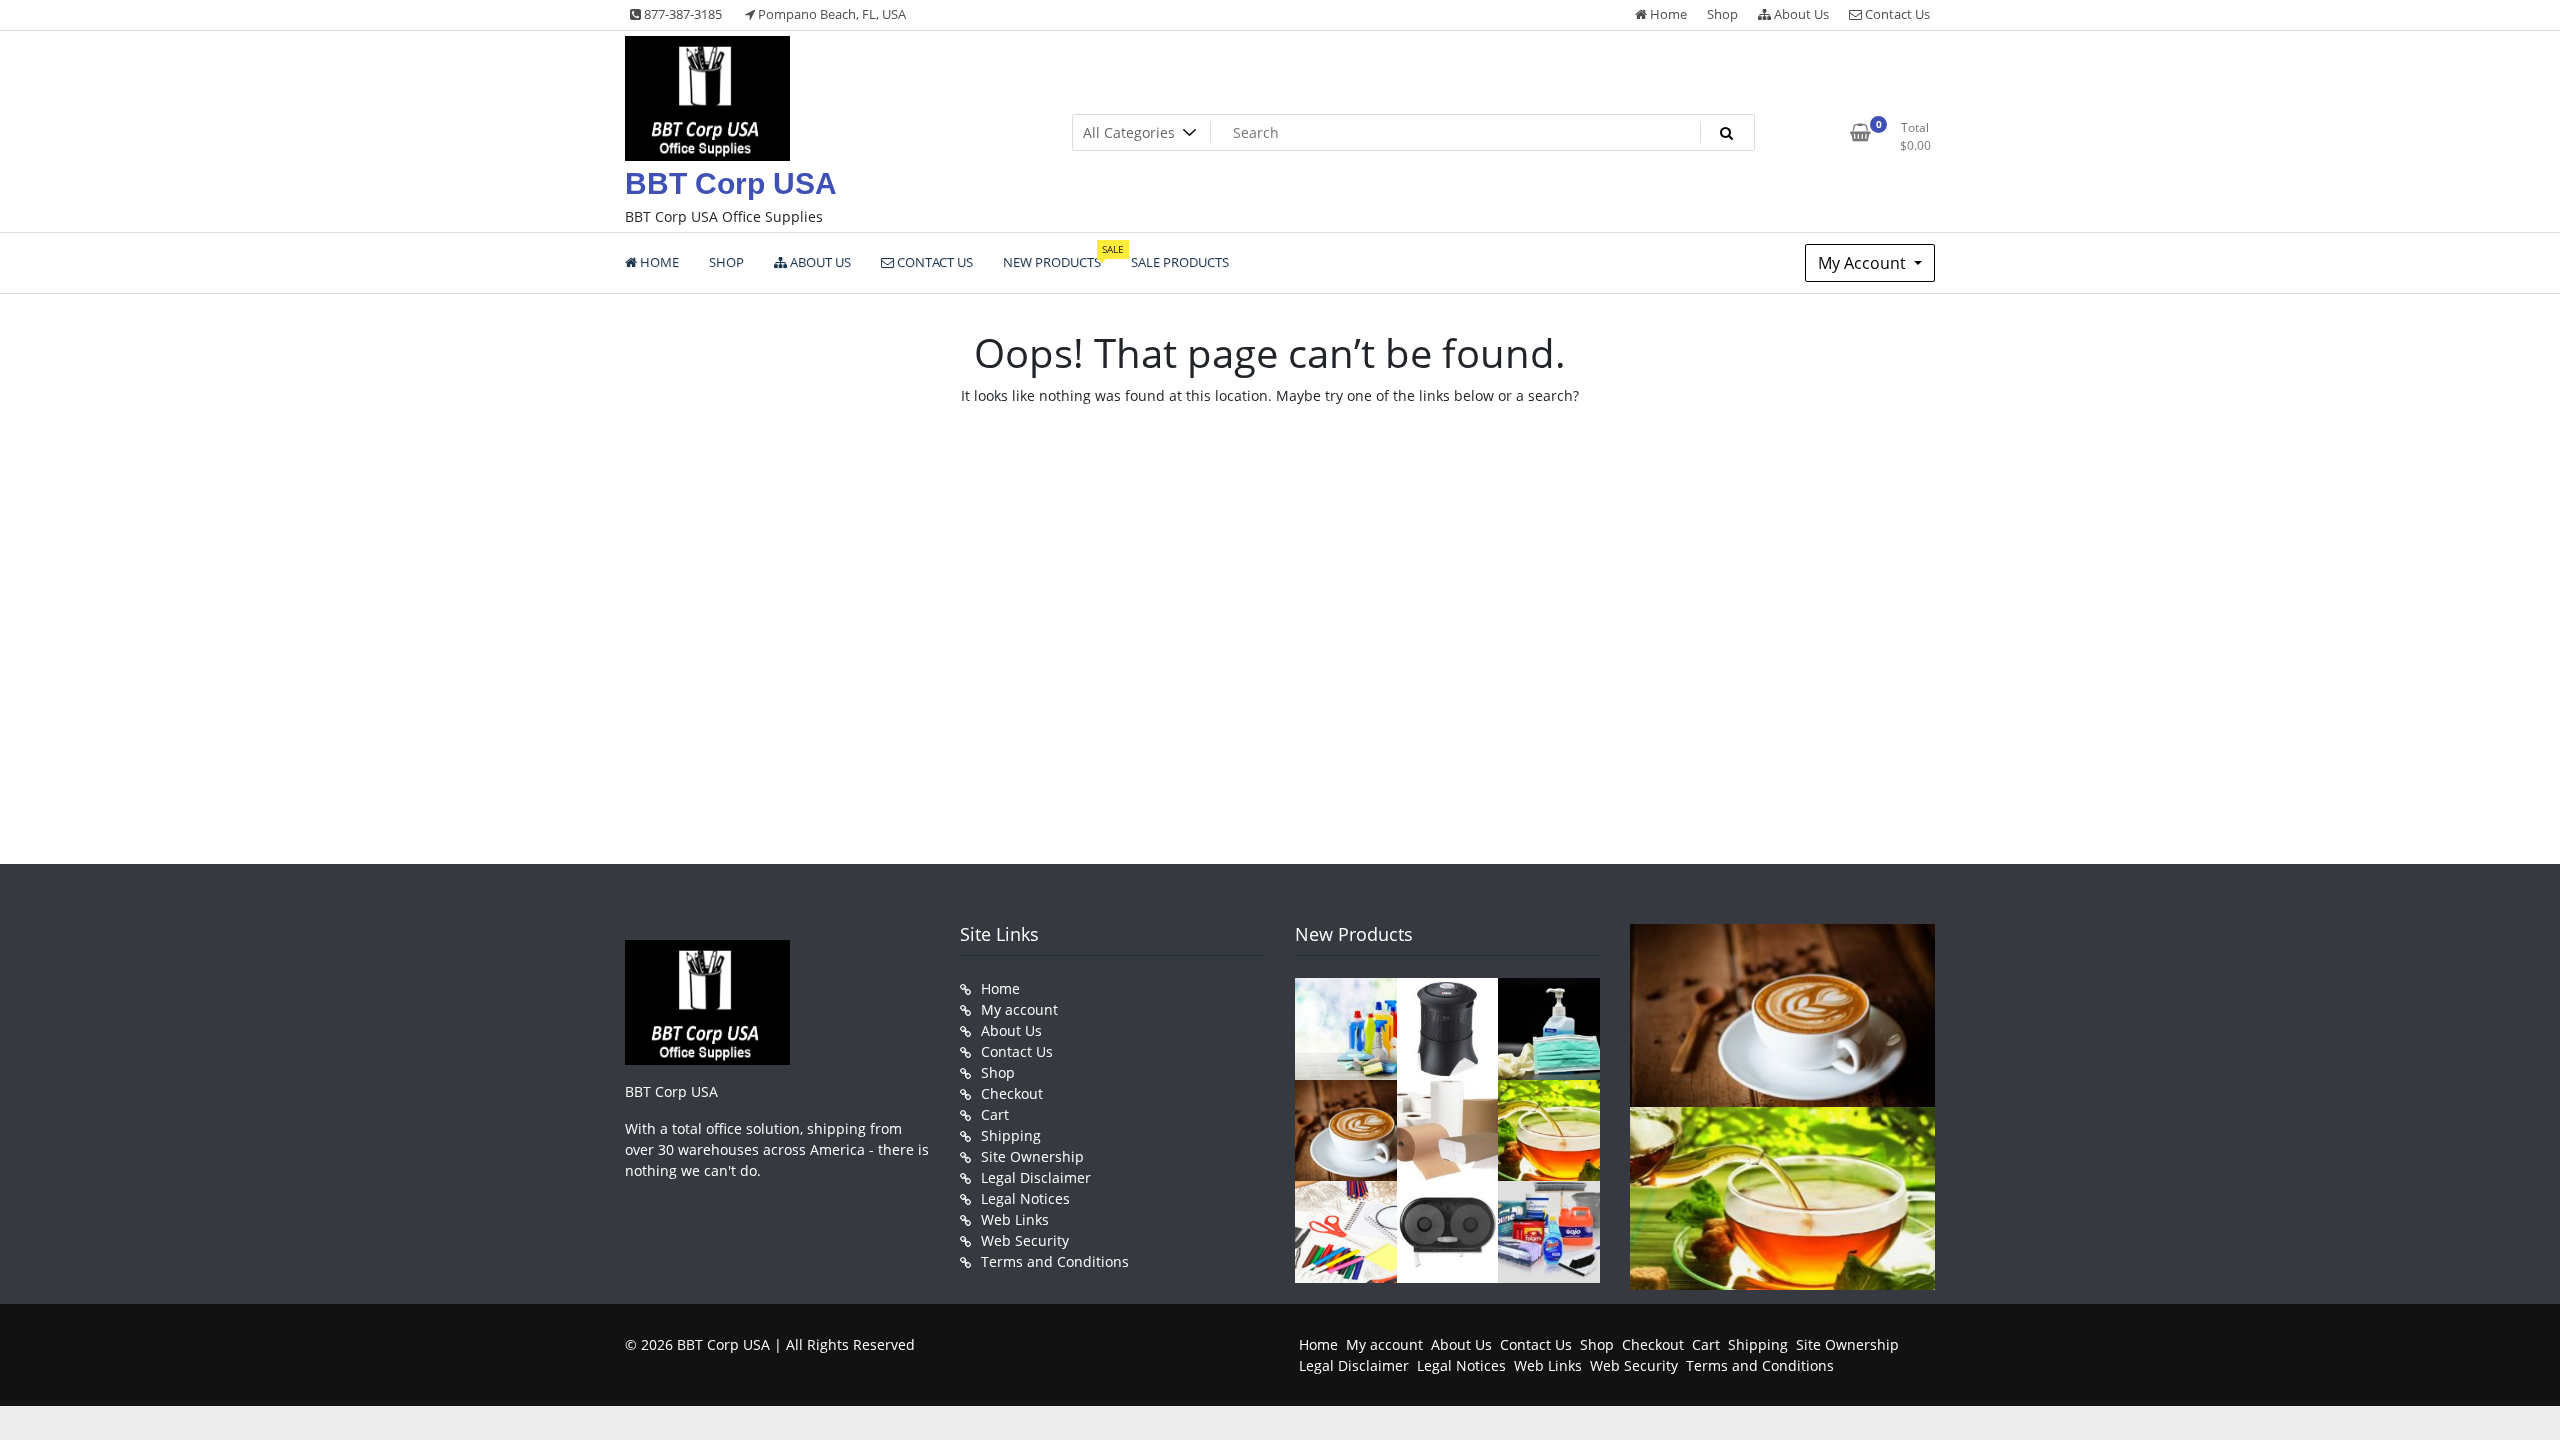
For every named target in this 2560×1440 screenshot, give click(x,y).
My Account (1864, 263)
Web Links (1015, 1219)
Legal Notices (1025, 1198)
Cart (995, 1114)
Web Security (1025, 1240)
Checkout (1012, 1093)
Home (1667, 14)
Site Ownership (1032, 1156)
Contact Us (1896, 14)
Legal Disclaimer (1036, 1177)
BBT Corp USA (731, 183)
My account (1019, 1009)
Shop (1722, 14)
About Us (1800, 14)
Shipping (1011, 1135)
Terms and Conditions (1055, 1261)
